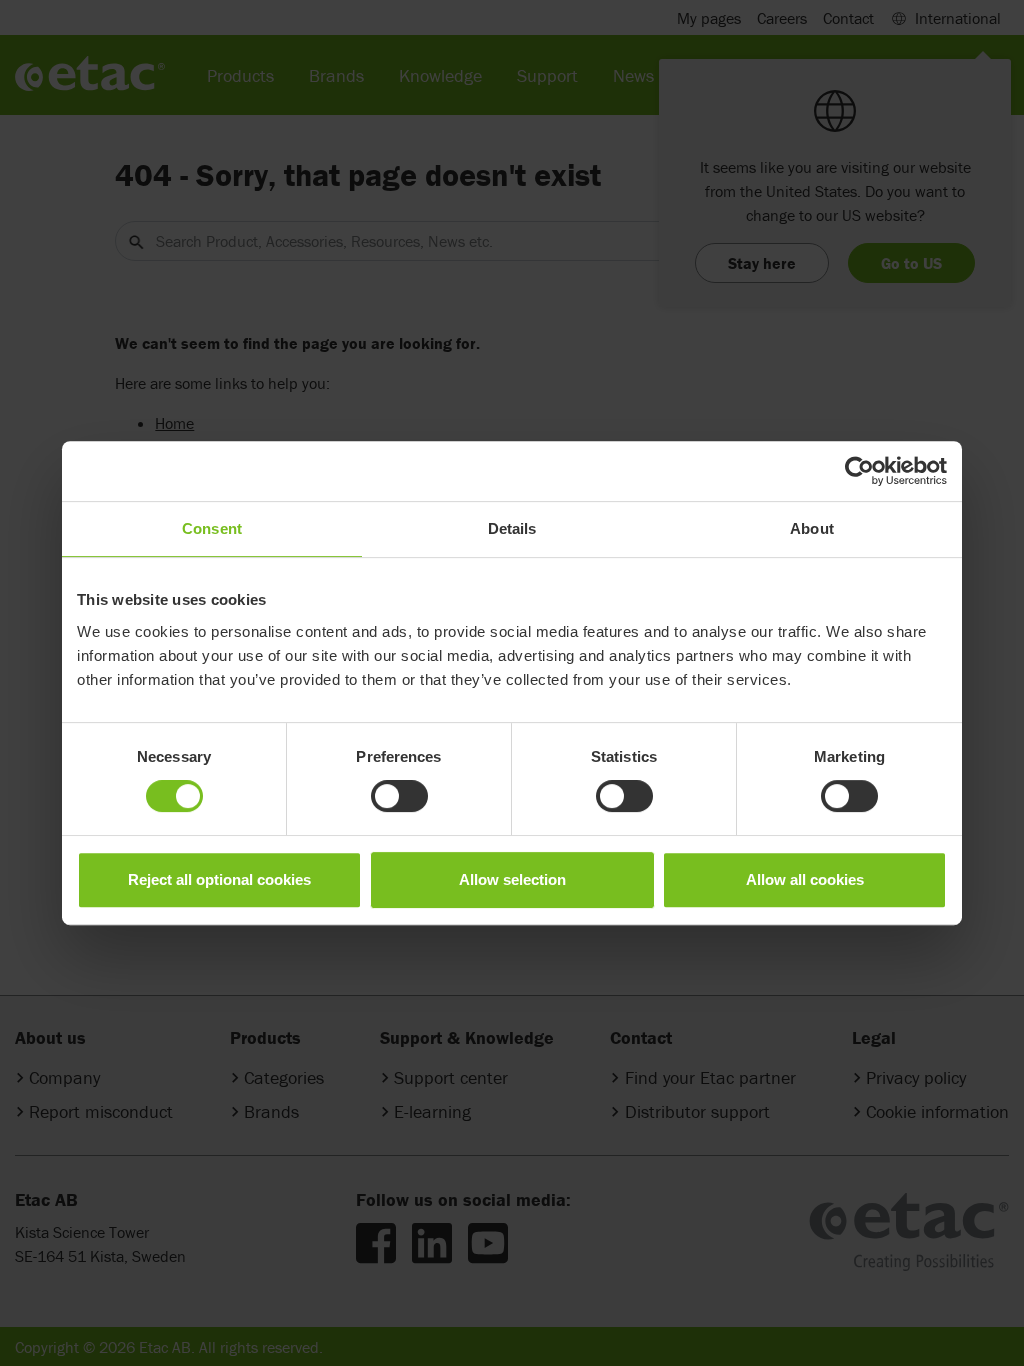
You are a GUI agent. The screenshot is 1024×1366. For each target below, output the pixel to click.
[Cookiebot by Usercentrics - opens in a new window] (859, 471)
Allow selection (512, 879)
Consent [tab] (212, 528)
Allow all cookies (805, 879)
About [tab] (812, 528)
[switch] (399, 796)
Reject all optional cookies (219, 879)
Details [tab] (512, 528)
